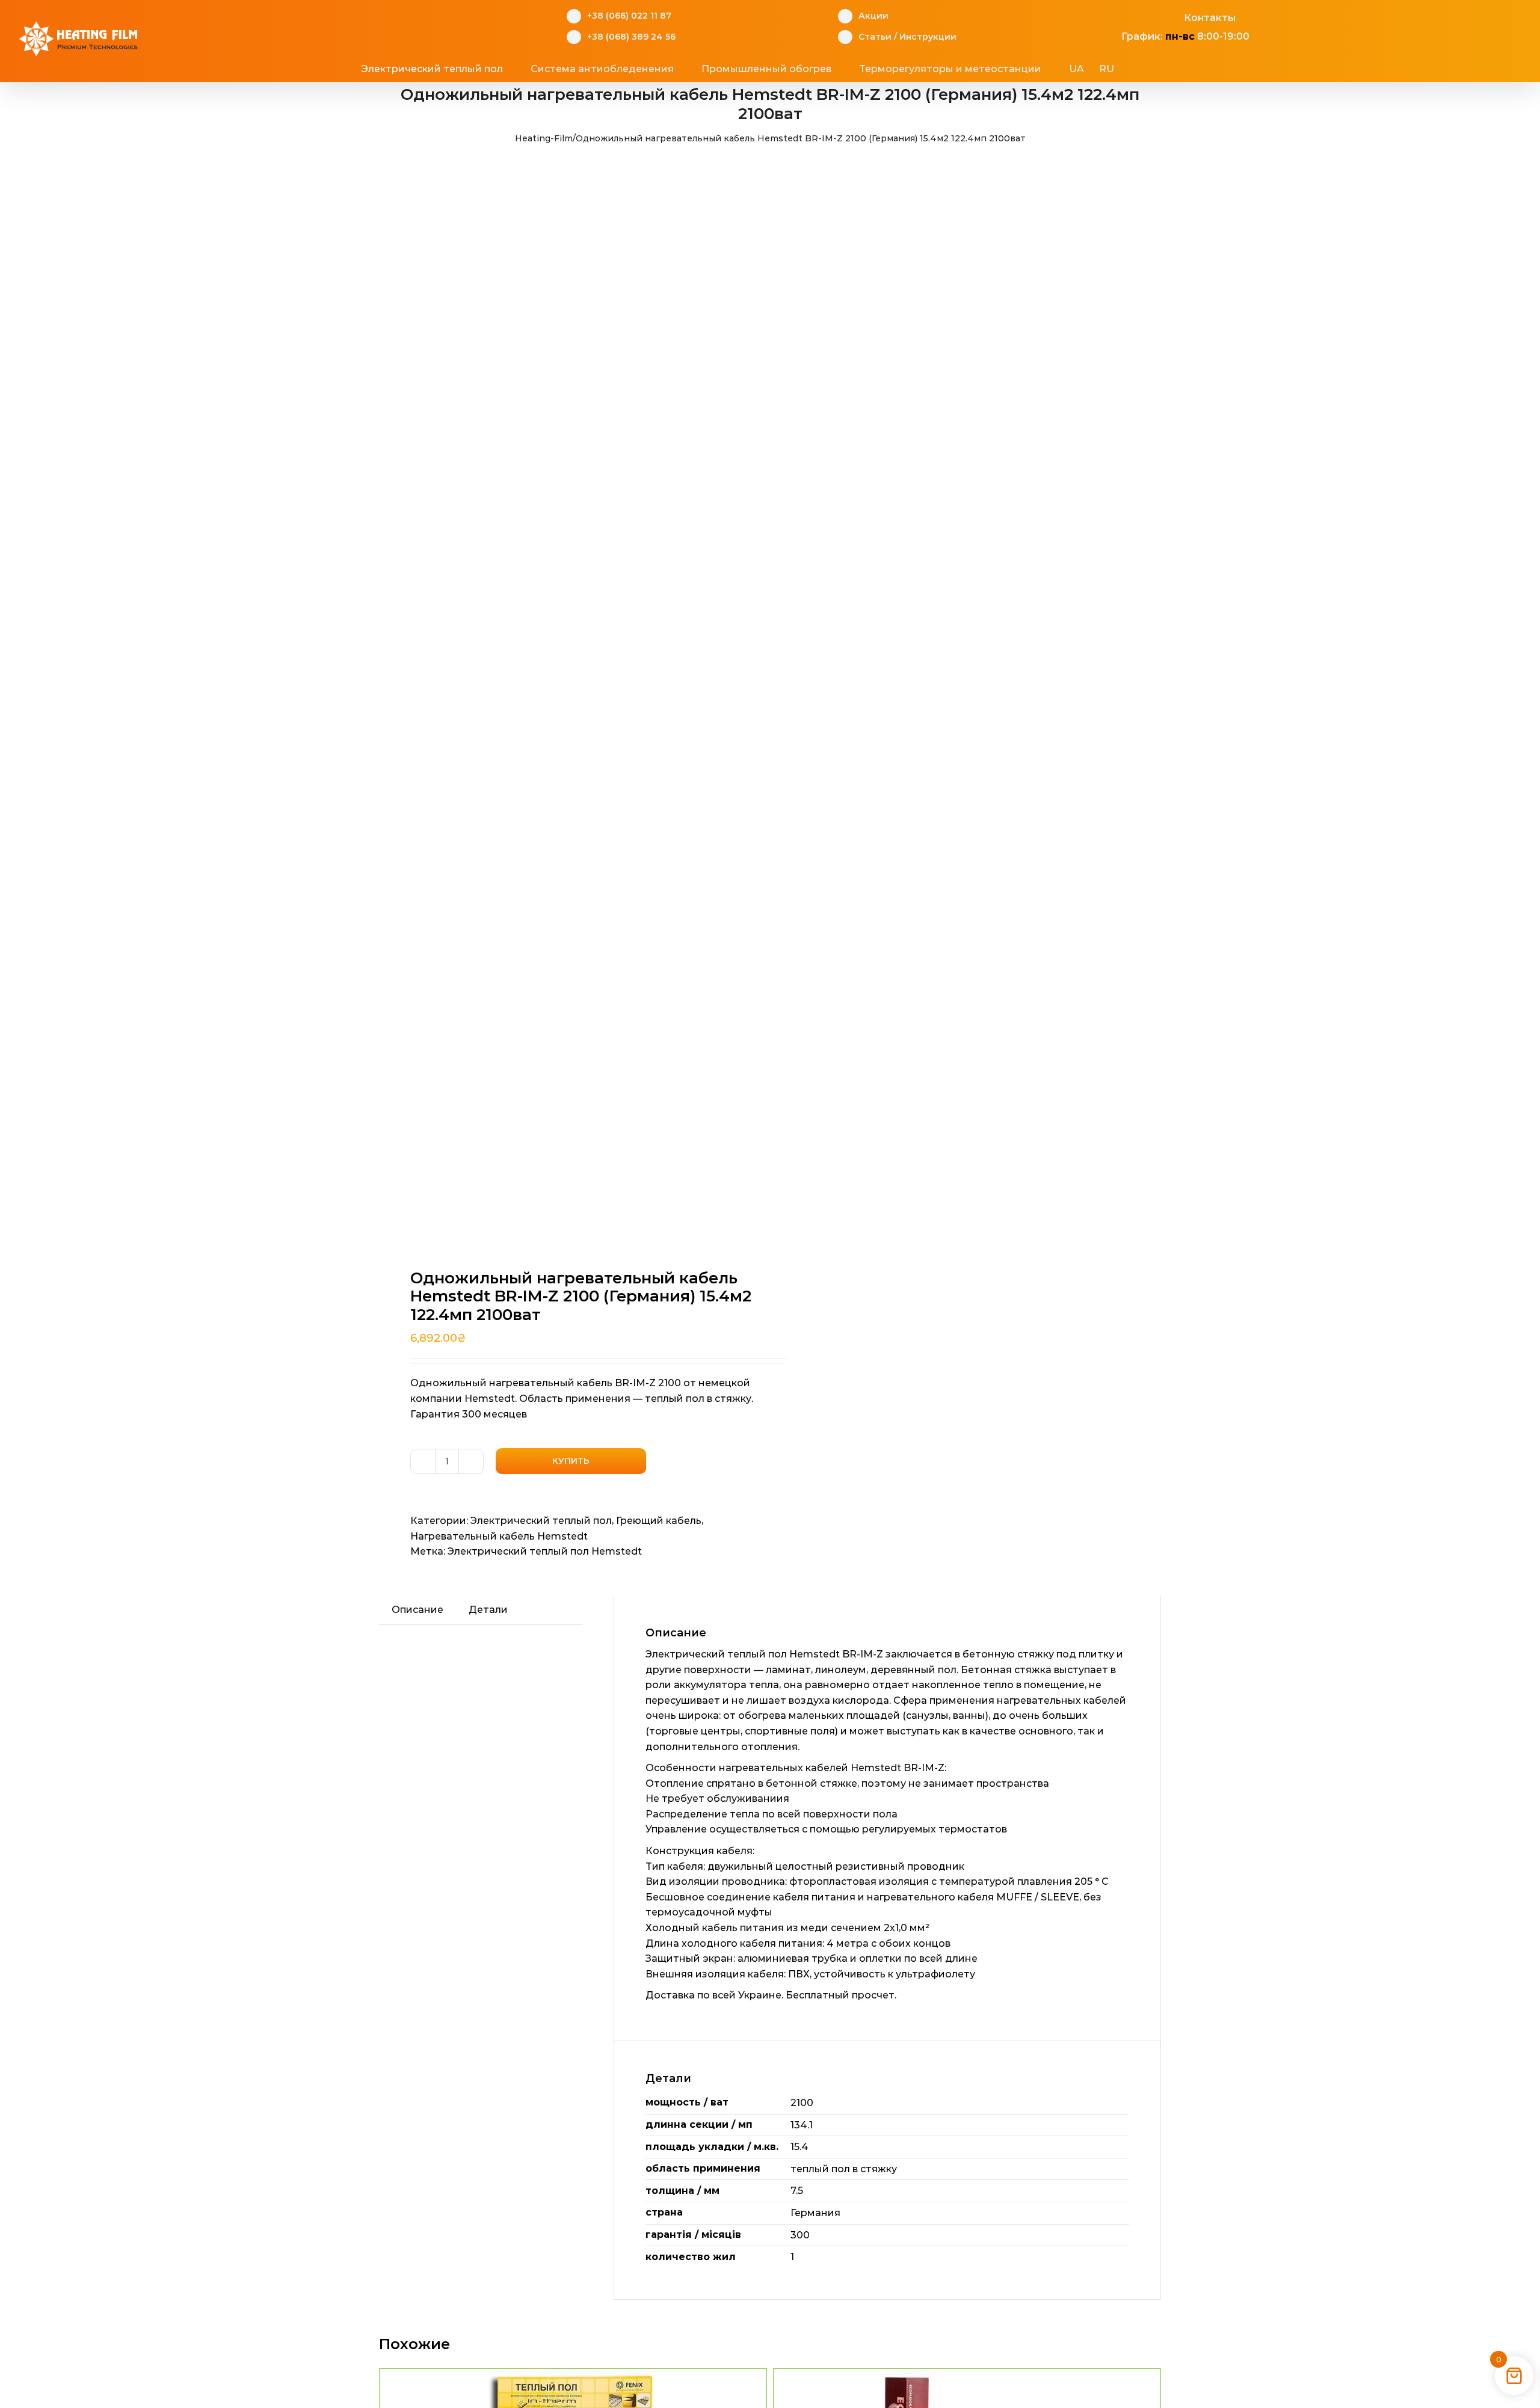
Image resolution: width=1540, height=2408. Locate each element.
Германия (815, 2213)
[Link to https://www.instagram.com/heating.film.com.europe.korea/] (1134, 16)
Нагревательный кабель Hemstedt (499, 1536)
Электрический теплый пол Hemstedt (545, 1551)
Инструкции (928, 37)
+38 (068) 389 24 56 (631, 37)
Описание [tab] (417, 1610)
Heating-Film (544, 138)
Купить (571, 1461)
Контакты (1210, 18)
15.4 (799, 2147)
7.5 (797, 2191)
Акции (873, 16)
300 (800, 2235)
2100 (802, 2103)
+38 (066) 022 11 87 (629, 16)
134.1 (802, 2125)
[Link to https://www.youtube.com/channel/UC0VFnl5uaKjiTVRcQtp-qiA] (1152, 16)
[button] (1160, 69)
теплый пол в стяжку (844, 2169)
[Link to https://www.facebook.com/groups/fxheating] (1115, 16)
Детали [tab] (488, 1610)
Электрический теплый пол (541, 1521)
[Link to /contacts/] (1171, 16)
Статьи (875, 37)
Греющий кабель (659, 1521)
